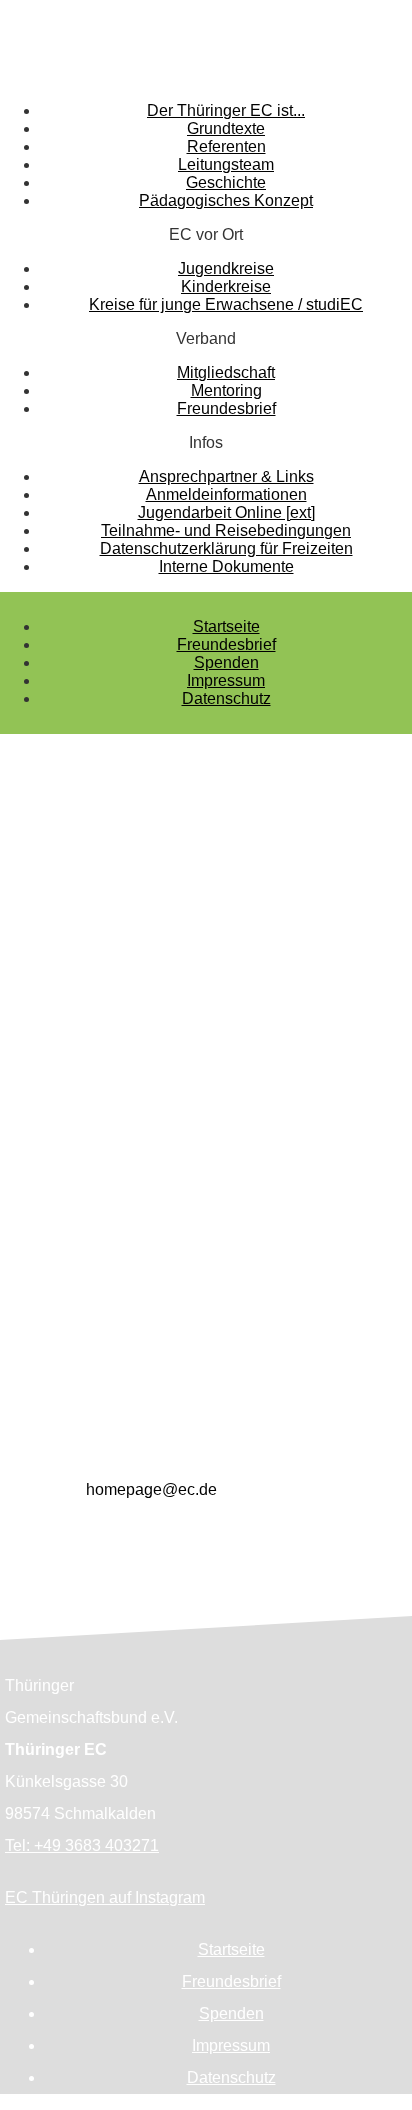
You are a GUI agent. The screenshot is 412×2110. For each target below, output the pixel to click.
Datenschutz (226, 698)
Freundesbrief (226, 644)
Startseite (226, 626)
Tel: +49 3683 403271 (82, 1845)
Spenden (226, 662)
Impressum (226, 680)
